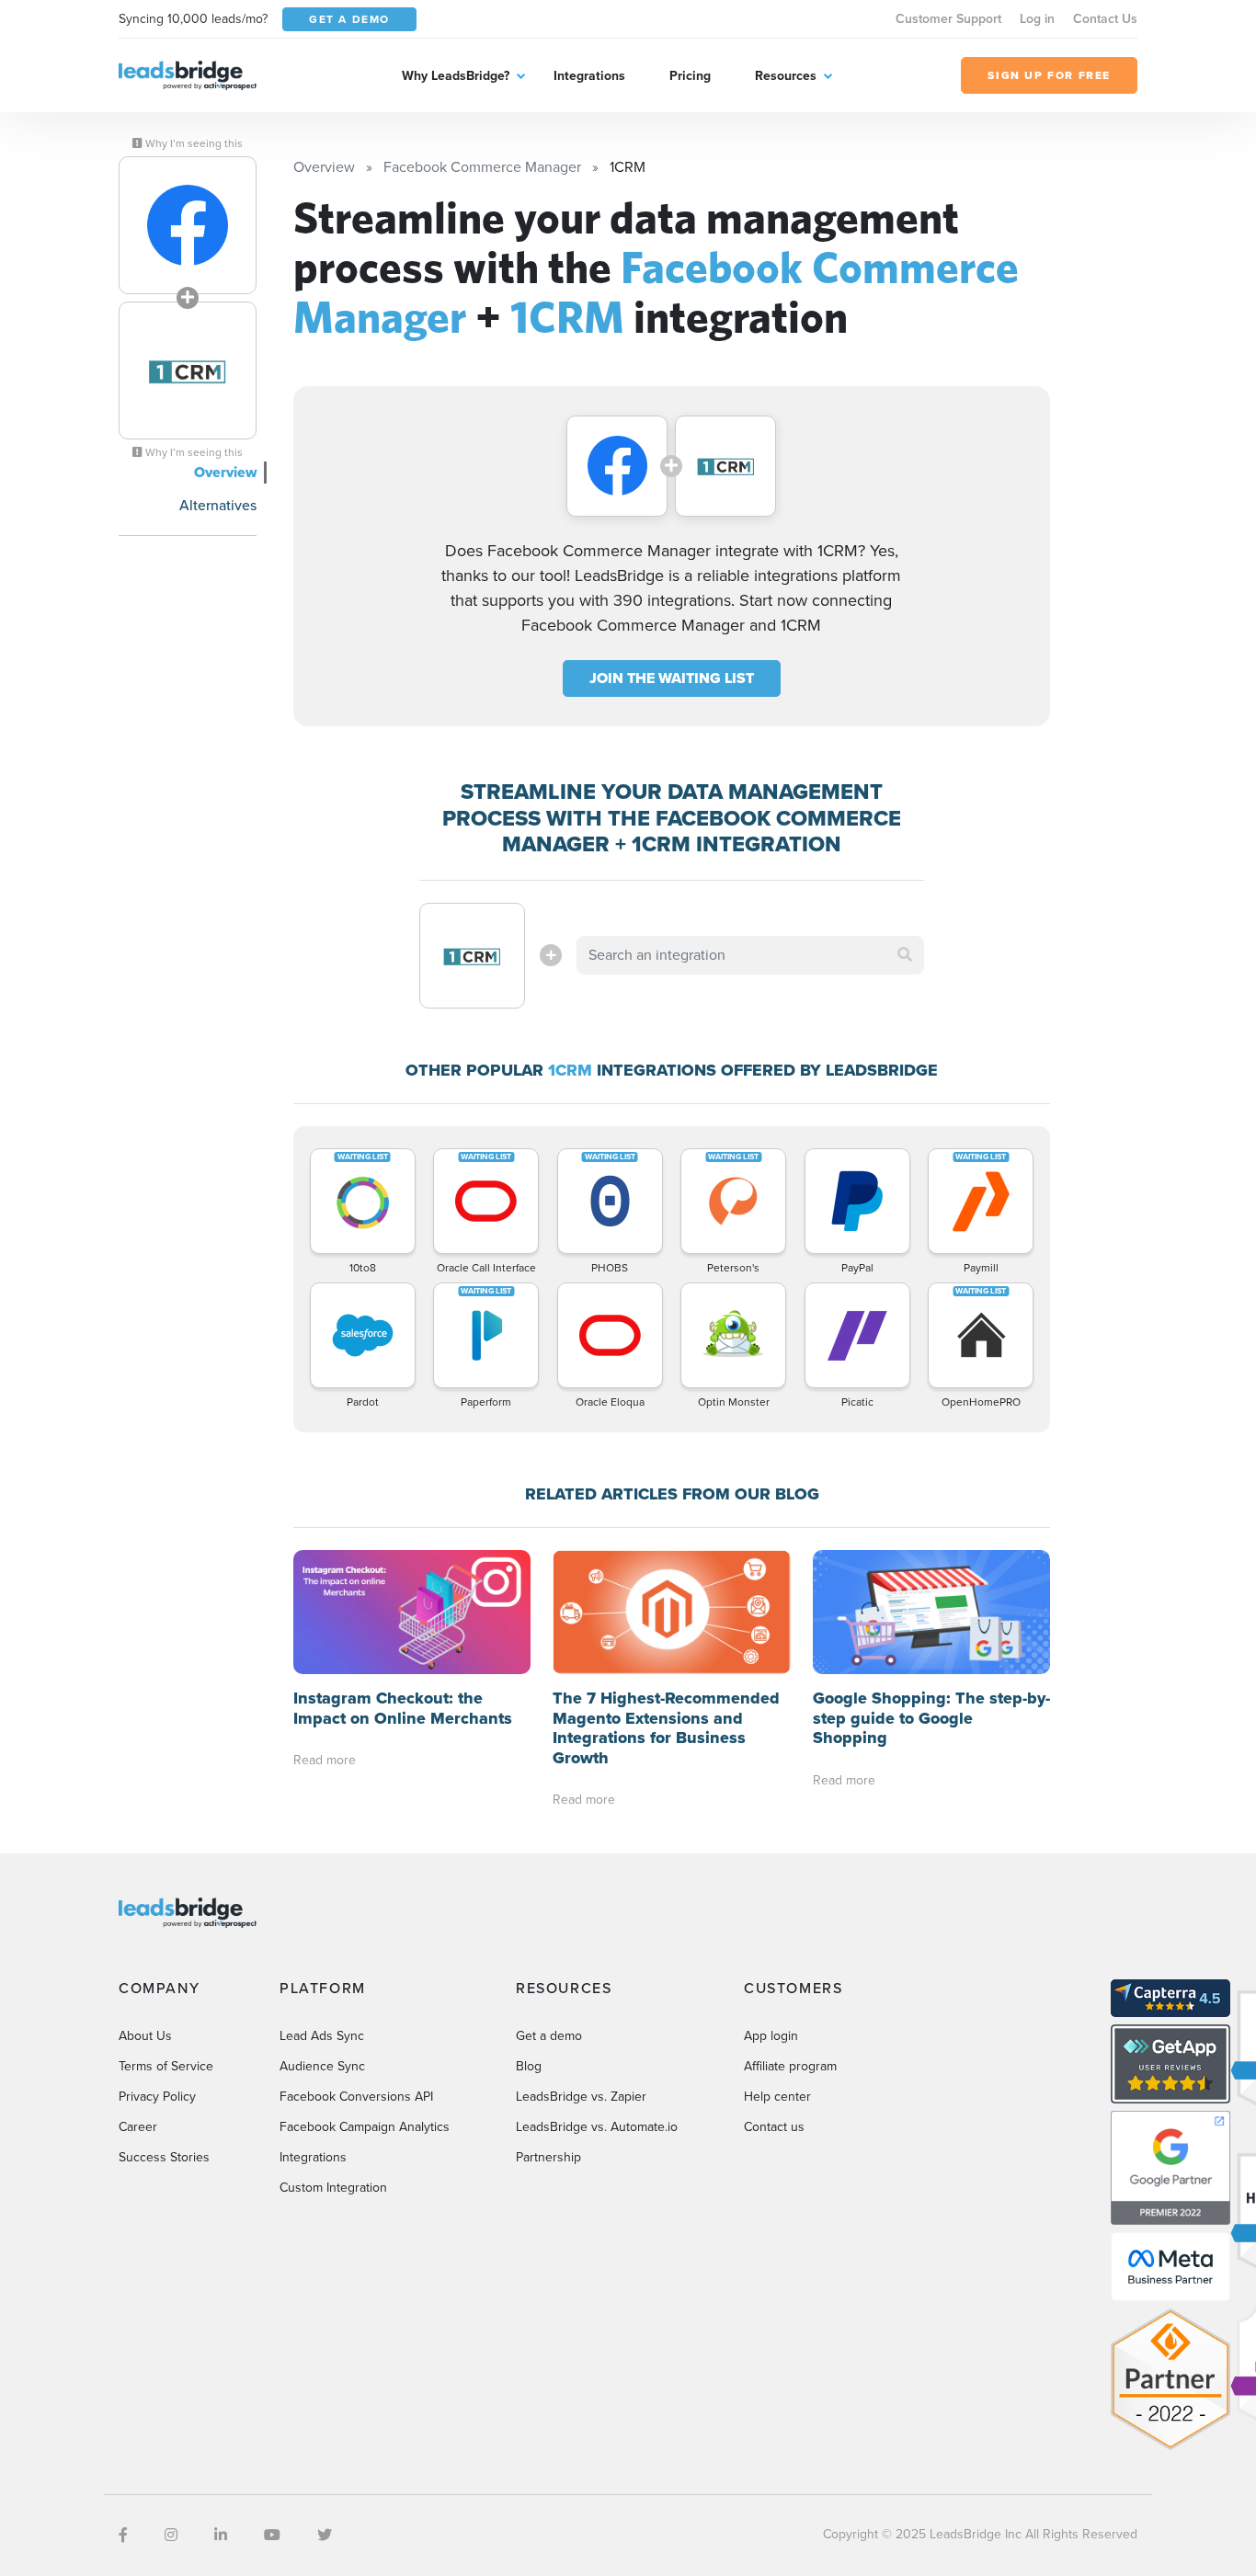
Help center (777, 2097)
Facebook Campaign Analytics (365, 2127)
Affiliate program (790, 2066)
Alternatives (218, 505)
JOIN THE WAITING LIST (672, 678)
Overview (225, 472)
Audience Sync (322, 2066)
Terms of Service (166, 2066)
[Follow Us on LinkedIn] (221, 2535)
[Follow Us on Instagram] (171, 2535)
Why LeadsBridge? (456, 76)
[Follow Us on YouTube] (272, 2535)
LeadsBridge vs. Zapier (581, 2097)
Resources (786, 76)
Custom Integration (333, 2188)
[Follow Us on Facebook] (123, 2535)
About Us (145, 2036)
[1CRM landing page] (188, 370)
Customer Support (948, 19)
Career (138, 2127)
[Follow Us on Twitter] (325, 2535)
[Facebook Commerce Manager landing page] (188, 225)
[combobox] (750, 955)
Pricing (690, 76)
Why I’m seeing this (193, 143)
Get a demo (549, 2036)
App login (771, 2036)
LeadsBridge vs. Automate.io (597, 2127)
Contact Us (1105, 19)
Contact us (774, 2127)
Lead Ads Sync (322, 2036)
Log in (1037, 19)
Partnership (548, 2157)
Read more (325, 1760)
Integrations (589, 76)
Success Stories (164, 2157)
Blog (529, 2066)
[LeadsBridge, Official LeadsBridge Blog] (188, 74)
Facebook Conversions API (356, 2097)
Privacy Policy (157, 2097)
